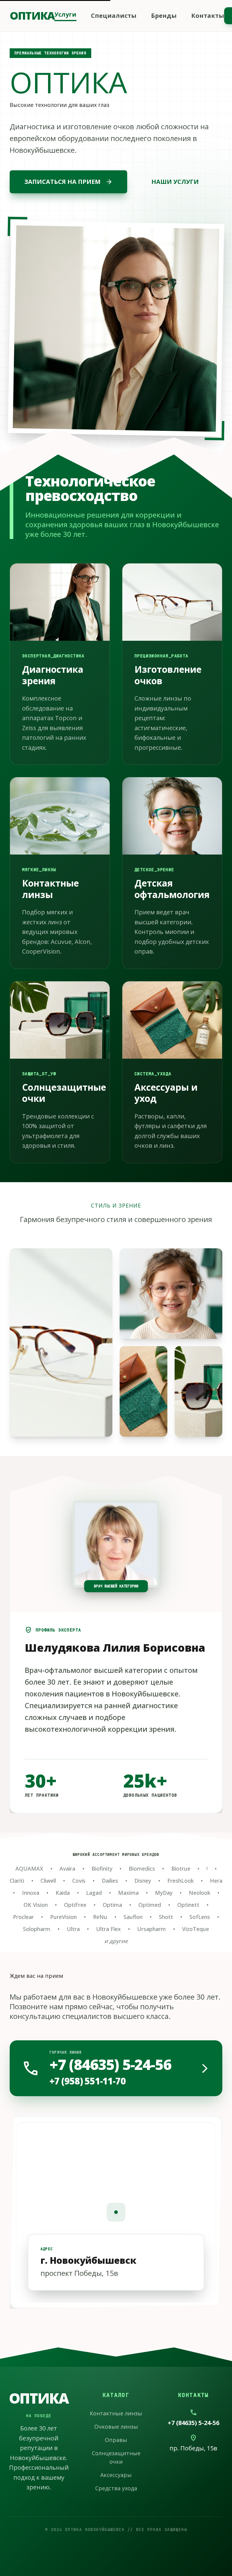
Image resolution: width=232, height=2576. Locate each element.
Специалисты (114, 16)
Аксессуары (116, 2475)
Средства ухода (116, 2488)
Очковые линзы (116, 2427)
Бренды (164, 16)
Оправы (116, 2440)
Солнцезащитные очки (116, 2457)
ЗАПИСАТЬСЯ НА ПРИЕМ (68, 182)
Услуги (65, 14)
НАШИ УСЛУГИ (175, 182)
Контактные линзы (116, 2413)
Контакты (208, 16)
